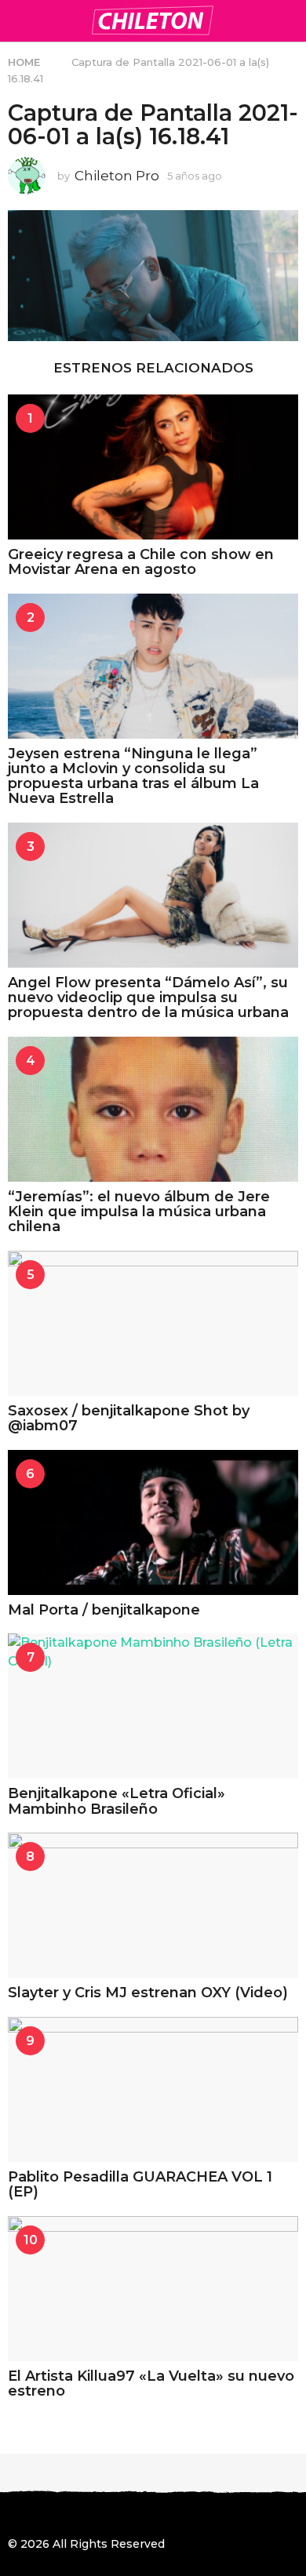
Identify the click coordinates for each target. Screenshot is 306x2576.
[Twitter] (78, 2516)
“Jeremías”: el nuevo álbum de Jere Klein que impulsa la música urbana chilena (139, 1212)
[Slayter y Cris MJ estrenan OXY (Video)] (153, 1905)
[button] (18, 20)
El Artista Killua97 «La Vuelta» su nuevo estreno (151, 2383)
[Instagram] (46, 2516)
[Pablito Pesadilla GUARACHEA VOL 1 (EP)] (153, 2089)
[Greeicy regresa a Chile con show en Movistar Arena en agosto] (153, 467)
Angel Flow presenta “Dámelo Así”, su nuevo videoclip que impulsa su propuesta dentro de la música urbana (148, 998)
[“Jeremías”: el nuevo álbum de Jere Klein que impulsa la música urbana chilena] (153, 1109)
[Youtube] (111, 2516)
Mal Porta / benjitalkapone (104, 1610)
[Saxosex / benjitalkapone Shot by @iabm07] (153, 1323)
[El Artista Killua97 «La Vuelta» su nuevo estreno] (153, 2289)
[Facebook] (14, 2516)
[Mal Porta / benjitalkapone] (153, 1522)
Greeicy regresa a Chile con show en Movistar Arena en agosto (141, 562)
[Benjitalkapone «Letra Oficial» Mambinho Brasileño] (153, 1706)
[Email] (143, 2516)
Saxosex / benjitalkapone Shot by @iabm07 (129, 1418)
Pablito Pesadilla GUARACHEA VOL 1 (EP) (140, 2184)
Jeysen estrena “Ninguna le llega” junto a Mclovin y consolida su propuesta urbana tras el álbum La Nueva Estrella (133, 776)
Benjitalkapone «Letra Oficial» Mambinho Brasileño (117, 1801)
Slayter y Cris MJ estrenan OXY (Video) (148, 1993)
